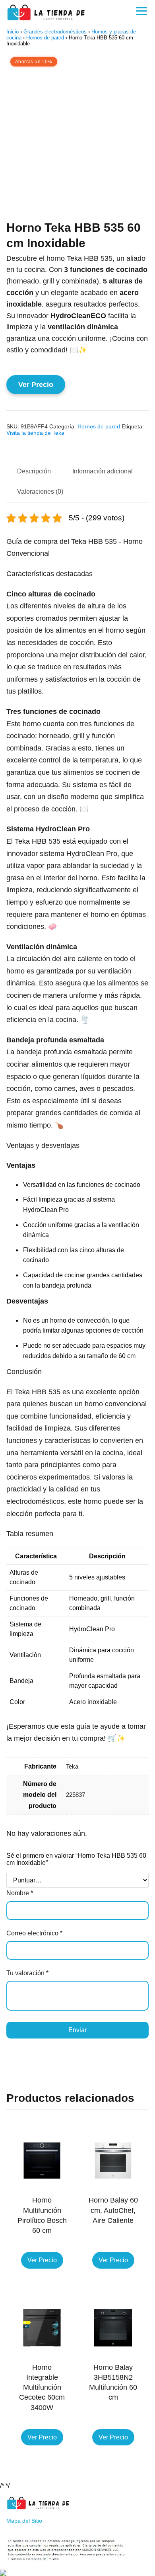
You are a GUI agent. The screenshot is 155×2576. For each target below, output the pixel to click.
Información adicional (103, 471)
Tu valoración (27, 1973)
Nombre (20, 1893)
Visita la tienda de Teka (35, 433)
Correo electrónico (34, 1933)
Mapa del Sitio (24, 2521)
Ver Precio (36, 385)
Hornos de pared (45, 38)
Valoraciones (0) (40, 492)
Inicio (13, 32)
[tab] (34, 472)
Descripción (34, 471)
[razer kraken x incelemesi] (77, 2573)
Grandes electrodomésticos (55, 32)
